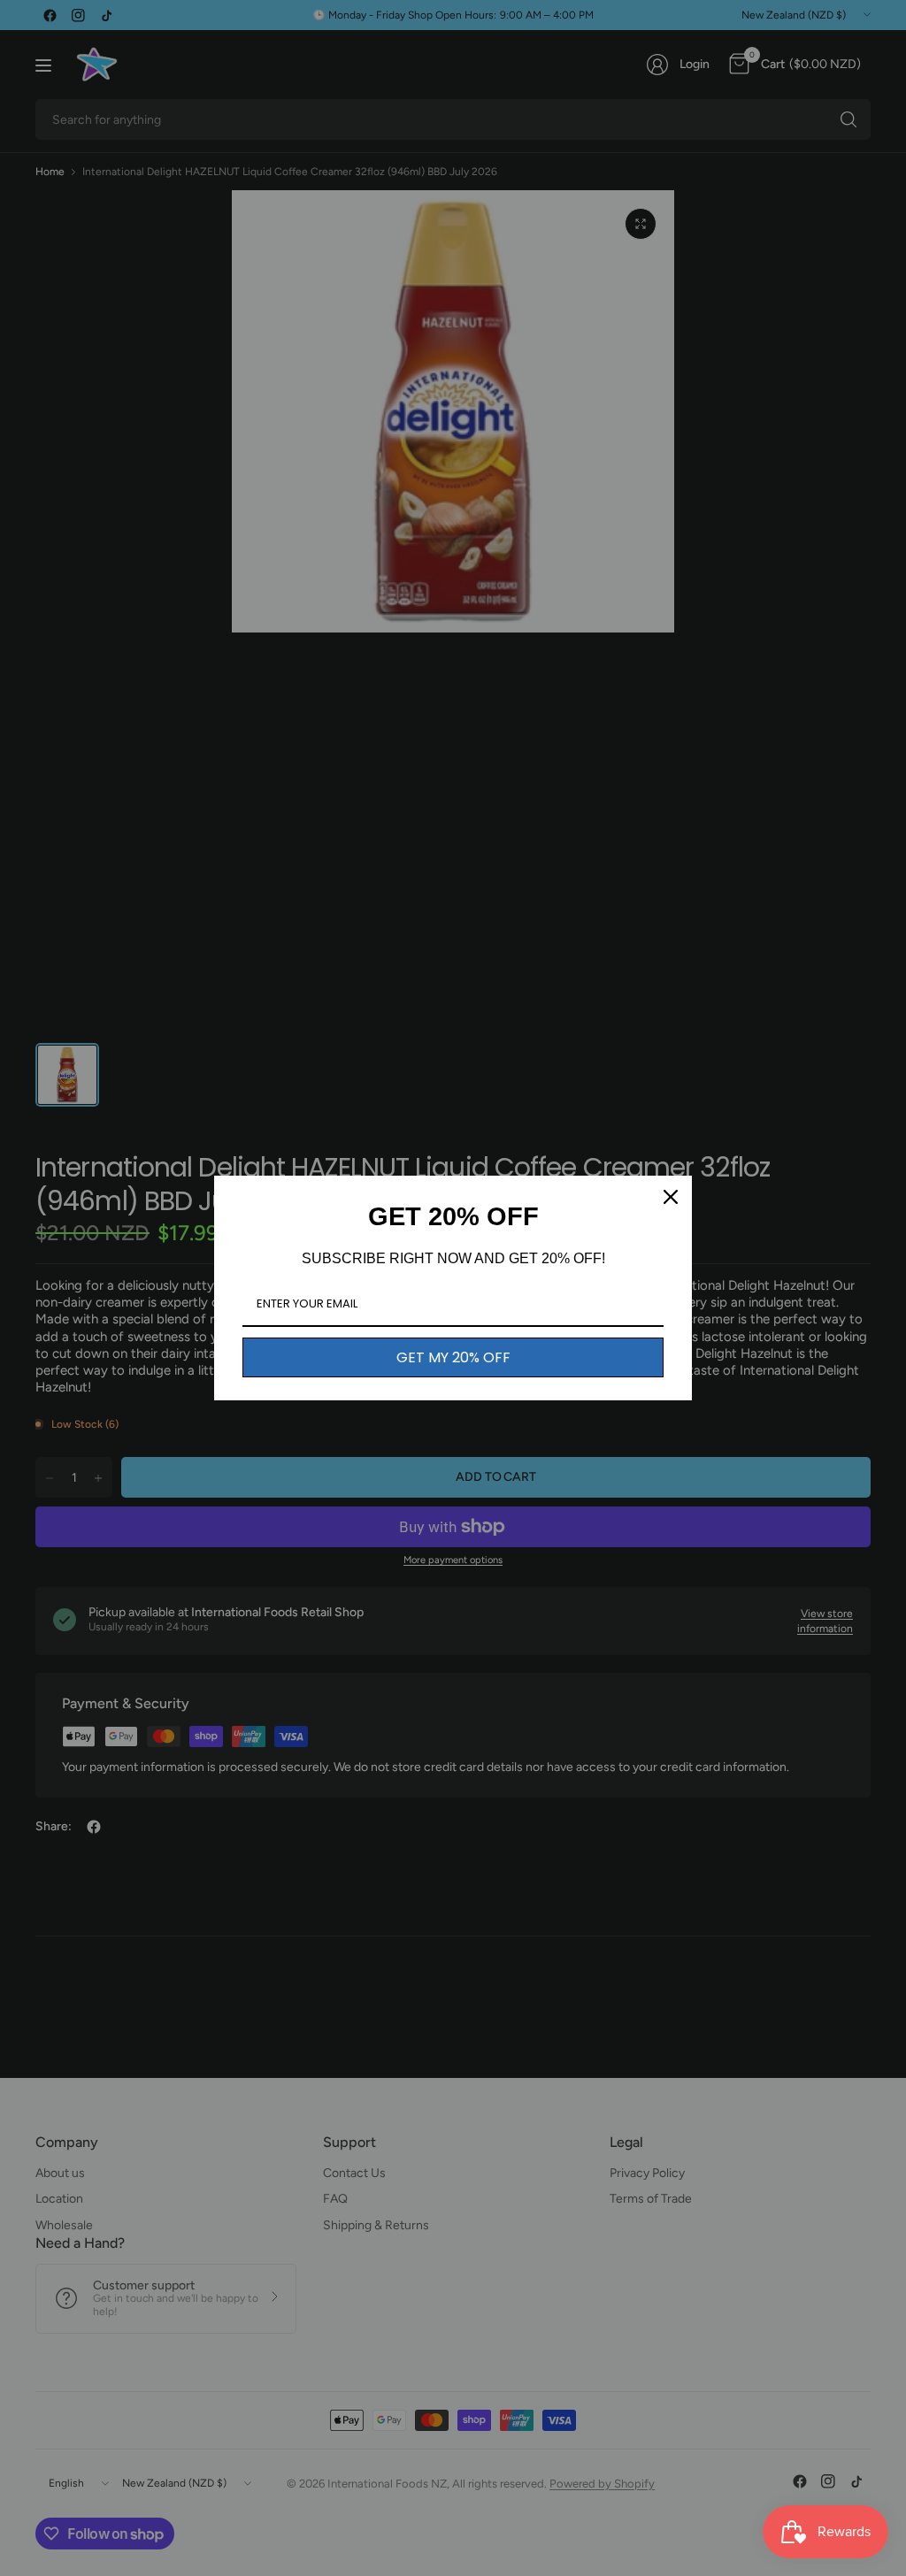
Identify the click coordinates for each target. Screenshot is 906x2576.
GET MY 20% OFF (453, 1357)
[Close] (671, 1197)
